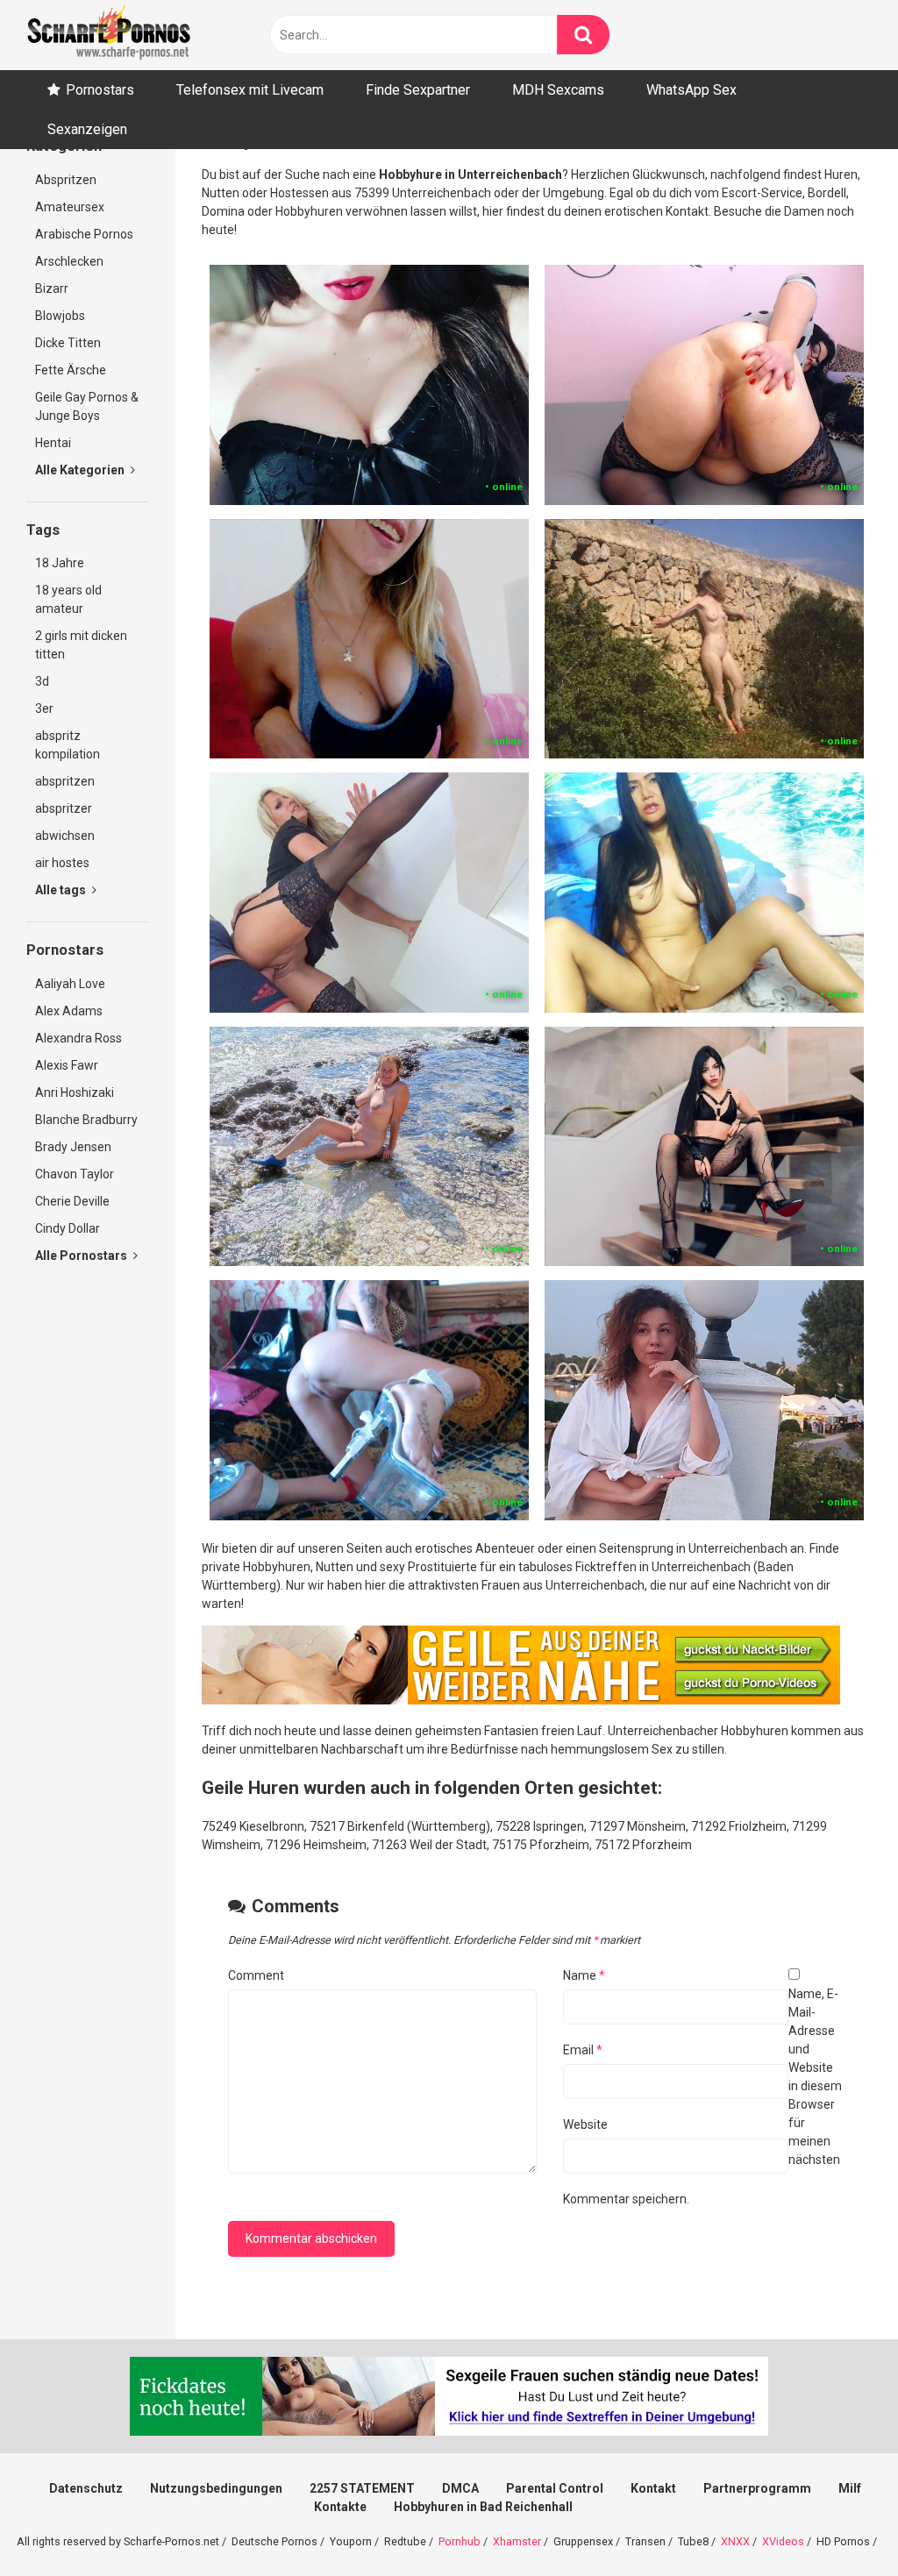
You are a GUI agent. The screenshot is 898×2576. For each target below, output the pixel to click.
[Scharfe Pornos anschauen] (109, 35)
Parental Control (555, 2488)
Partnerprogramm (757, 2488)
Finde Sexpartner (418, 90)
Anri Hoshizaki (75, 1092)
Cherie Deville (72, 1201)
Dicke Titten (68, 343)
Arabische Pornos (84, 234)
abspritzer (64, 808)
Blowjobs (60, 316)
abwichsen (65, 836)
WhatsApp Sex (691, 90)
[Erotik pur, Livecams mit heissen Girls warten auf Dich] (521, 1700)
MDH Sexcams (558, 90)
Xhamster (517, 2541)
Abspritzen (66, 180)
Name (584, 1975)
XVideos (783, 2541)
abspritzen (65, 781)
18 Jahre (60, 563)
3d (42, 681)
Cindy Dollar (68, 1228)
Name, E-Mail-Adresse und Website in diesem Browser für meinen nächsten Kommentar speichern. (702, 2096)
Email (583, 2050)
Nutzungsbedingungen (216, 2488)
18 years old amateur (68, 599)
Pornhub (460, 2541)
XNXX (735, 2541)
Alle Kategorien (81, 470)
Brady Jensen (73, 1147)
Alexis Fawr (67, 1065)
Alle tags (62, 890)
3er (44, 708)
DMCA (460, 2488)
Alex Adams (69, 1011)
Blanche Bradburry (86, 1120)
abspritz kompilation (68, 745)
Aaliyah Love (70, 984)
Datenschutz (86, 2488)
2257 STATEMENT (362, 2488)
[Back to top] (839, 2523)
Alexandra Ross (78, 1038)
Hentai (53, 443)
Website (585, 2124)
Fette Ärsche (71, 370)
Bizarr (52, 288)
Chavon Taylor (75, 1174)
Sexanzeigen (87, 129)
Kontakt (653, 2488)
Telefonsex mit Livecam (250, 90)
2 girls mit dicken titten (81, 645)
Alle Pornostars (82, 1256)
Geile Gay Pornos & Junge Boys (87, 406)
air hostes (62, 863)
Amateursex (70, 207)
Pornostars (100, 90)
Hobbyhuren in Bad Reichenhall (483, 2507)
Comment (256, 1975)
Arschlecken (69, 261)
